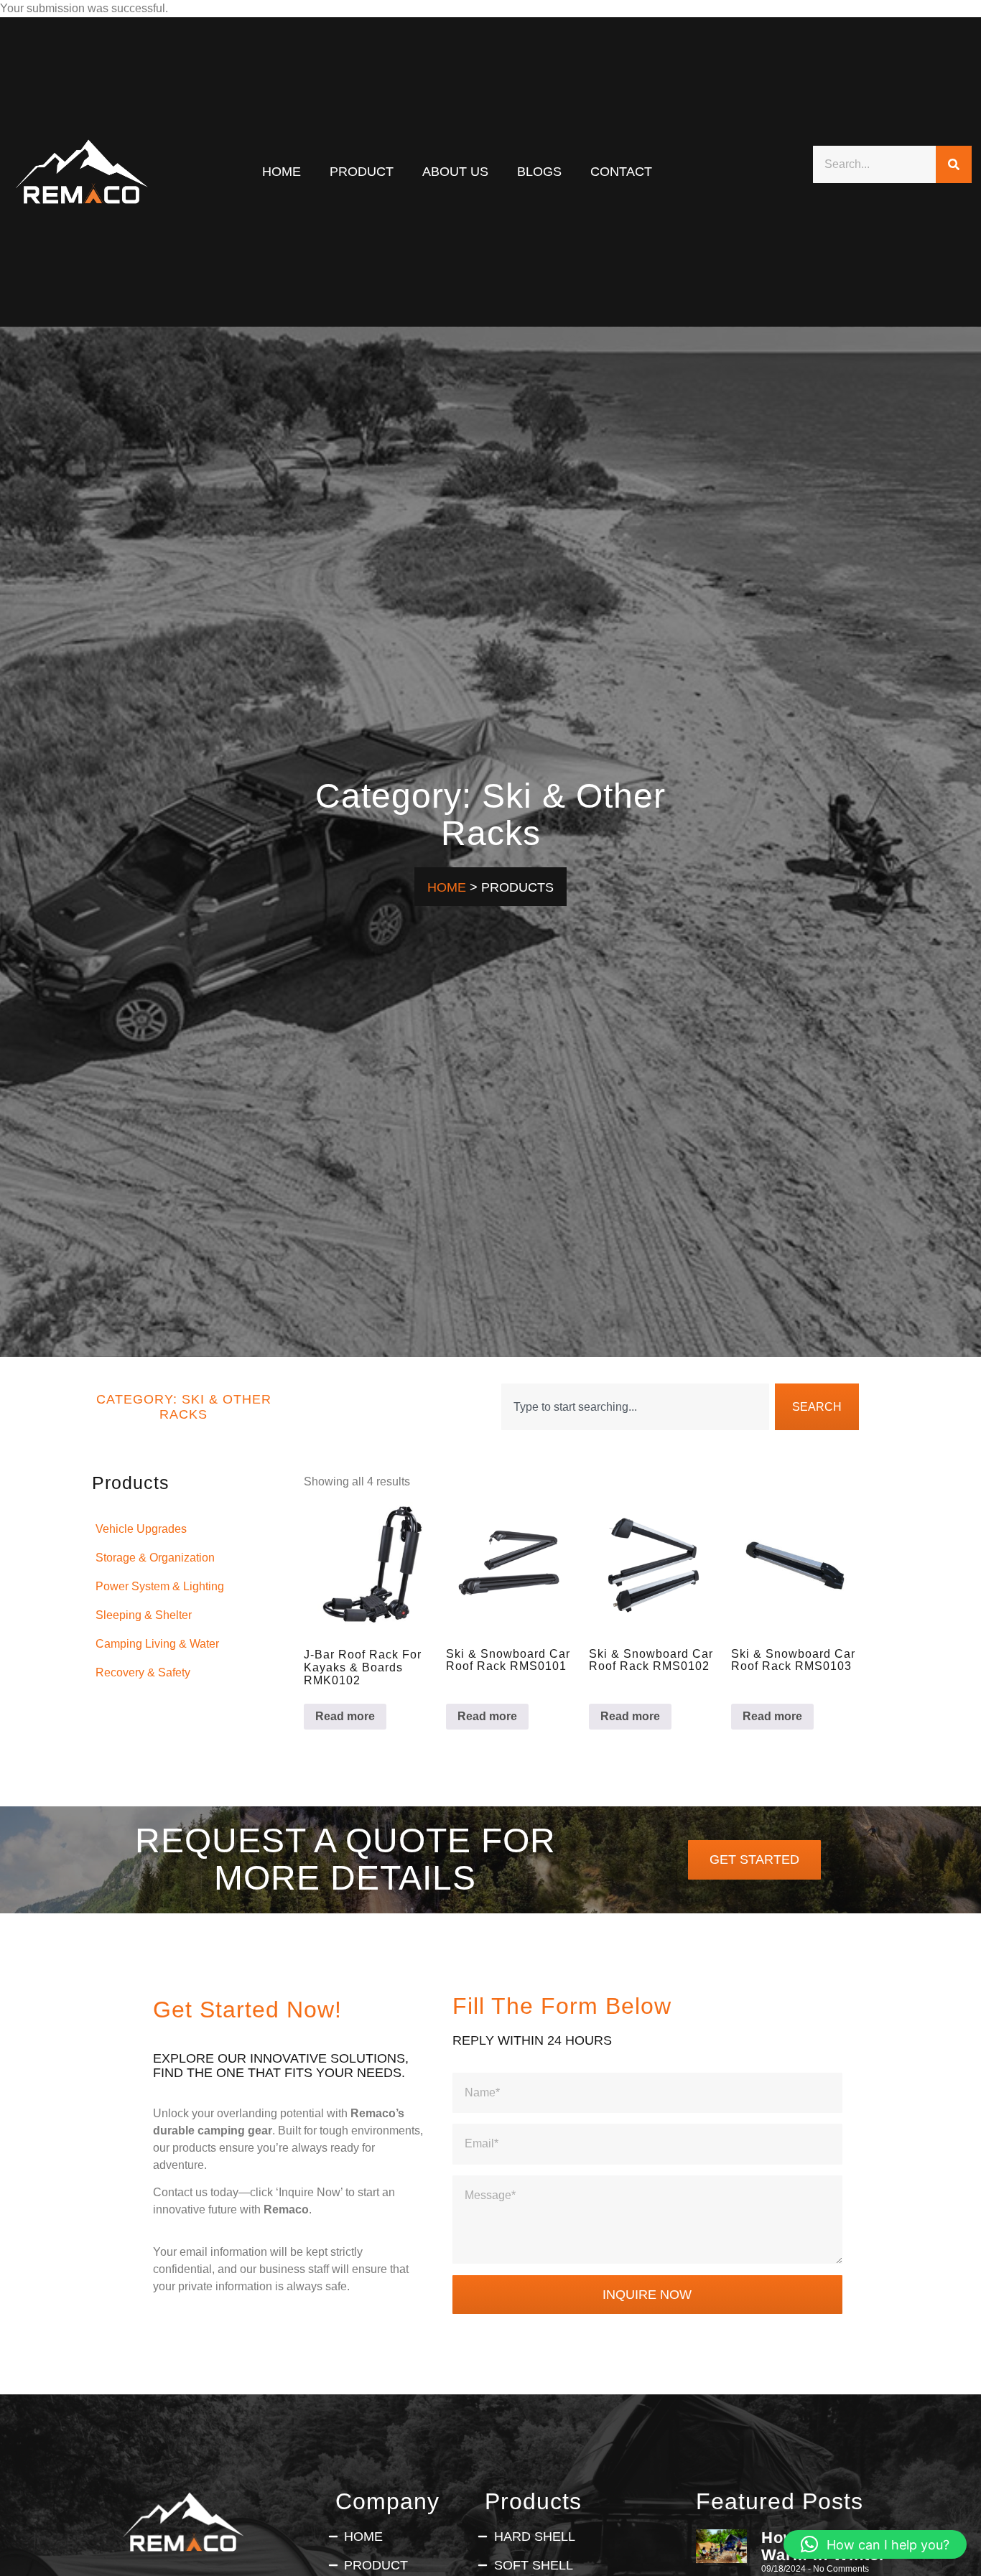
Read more (345, 1716)
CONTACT (621, 171)
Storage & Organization (155, 1558)
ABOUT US (455, 171)
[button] (875, 2544)
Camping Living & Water (157, 1644)
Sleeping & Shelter (144, 1615)
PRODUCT (362, 171)
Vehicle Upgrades (141, 1529)
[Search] (954, 164)
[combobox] (635, 1407)
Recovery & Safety (143, 1672)
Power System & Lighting (160, 1586)
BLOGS (539, 171)
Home (282, 171)
